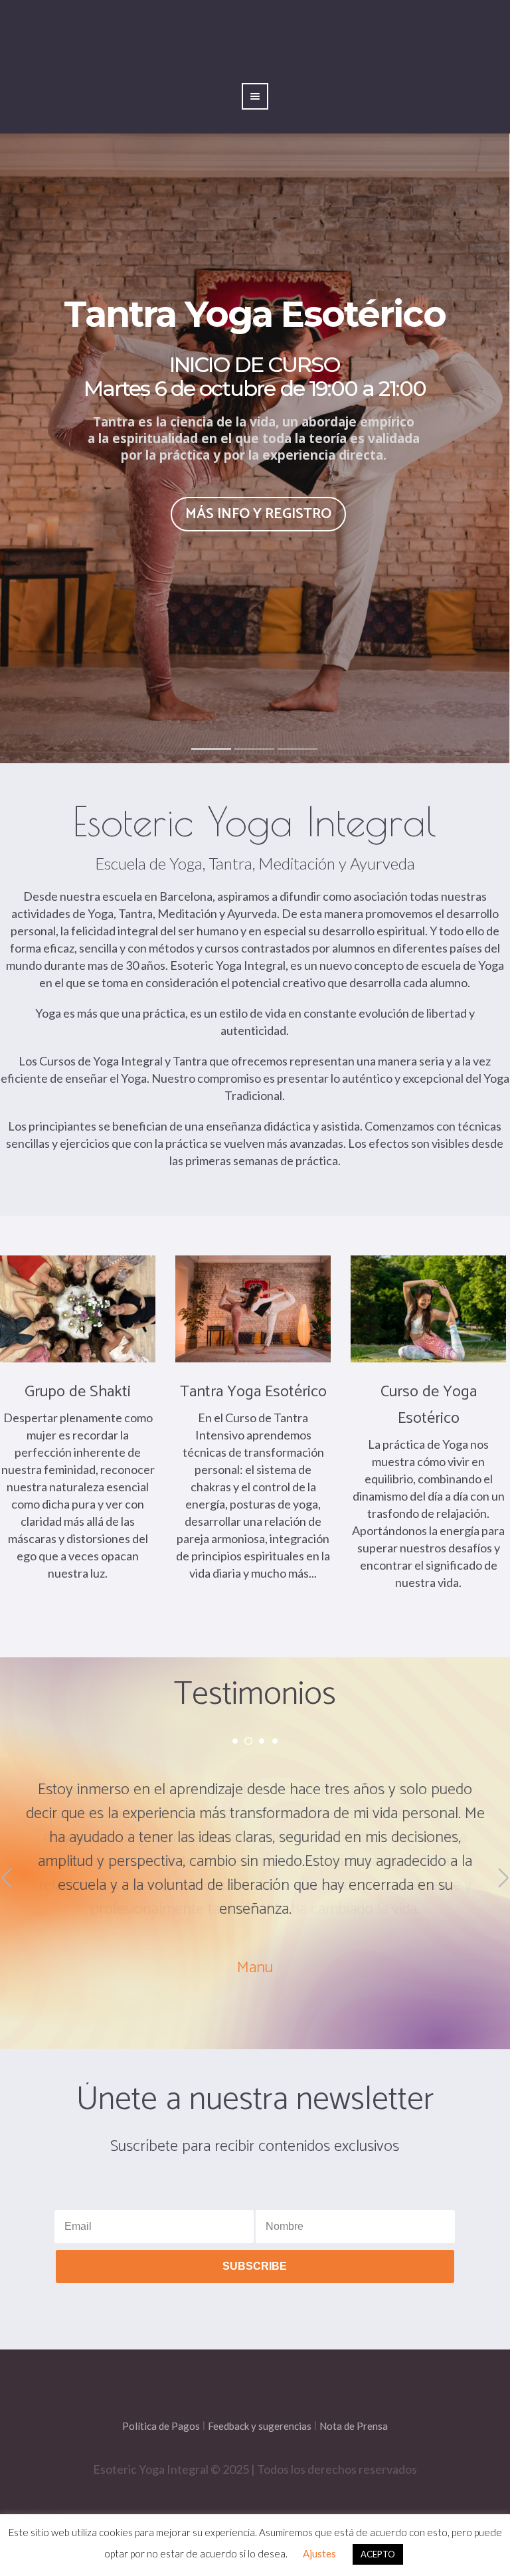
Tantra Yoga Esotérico (253, 1392)
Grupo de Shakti (78, 1392)
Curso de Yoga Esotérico (429, 1405)
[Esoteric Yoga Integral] (255, 2419)
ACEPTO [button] (378, 2554)
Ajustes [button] (319, 2553)
